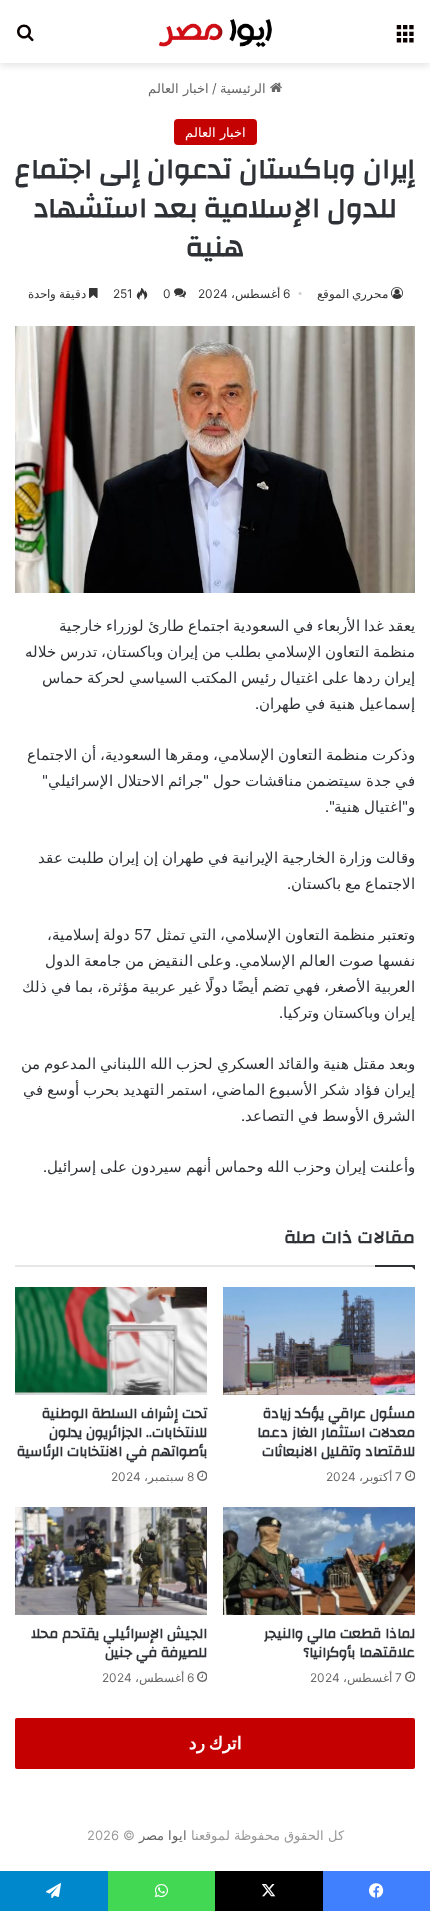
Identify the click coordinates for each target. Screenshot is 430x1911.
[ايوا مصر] (215, 31)
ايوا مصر (163, 1835)
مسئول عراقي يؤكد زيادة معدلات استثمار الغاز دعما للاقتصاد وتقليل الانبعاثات (336, 1433)
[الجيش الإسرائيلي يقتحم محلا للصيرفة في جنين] (111, 1561)
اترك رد (215, 1743)
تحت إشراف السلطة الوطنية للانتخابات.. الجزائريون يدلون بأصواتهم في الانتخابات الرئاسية (112, 1433)
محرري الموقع (352, 293)
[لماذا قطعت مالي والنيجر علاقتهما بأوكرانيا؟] (319, 1561)
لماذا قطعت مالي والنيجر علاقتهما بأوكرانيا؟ (339, 1643)
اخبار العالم (178, 88)
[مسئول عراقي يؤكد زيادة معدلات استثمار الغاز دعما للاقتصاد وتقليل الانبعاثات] (319, 1341)
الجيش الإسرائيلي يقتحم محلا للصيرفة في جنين (119, 1643)
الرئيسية (245, 88)
